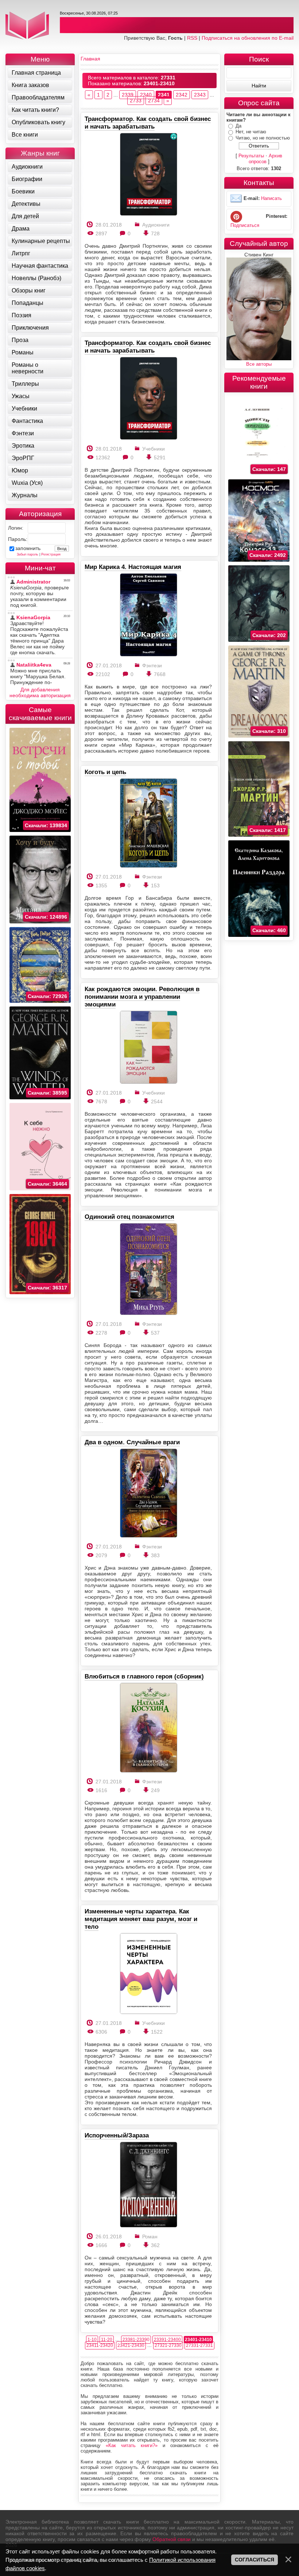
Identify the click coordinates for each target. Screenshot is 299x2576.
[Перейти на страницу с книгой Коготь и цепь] (148, 823)
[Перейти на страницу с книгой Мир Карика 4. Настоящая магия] (148, 615)
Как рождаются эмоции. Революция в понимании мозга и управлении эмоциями (142, 997)
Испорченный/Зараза (117, 2135)
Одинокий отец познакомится (129, 1217)
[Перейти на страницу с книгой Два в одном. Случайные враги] (148, 1494)
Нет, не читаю (251, 132)
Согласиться (255, 2560)
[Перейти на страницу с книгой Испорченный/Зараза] (148, 2185)
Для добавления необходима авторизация (40, 692)
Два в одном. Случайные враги (132, 1442)
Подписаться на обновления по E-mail (248, 38)
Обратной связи (172, 2539)
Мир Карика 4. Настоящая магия (133, 567)
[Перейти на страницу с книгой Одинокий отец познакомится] (148, 1270)
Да (238, 126)
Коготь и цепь (105, 772)
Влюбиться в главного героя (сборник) (144, 1676)
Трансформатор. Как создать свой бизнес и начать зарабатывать (148, 123)
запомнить (28, 548)
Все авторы (259, 364)
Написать (271, 199)
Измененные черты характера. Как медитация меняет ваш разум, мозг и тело (141, 1919)
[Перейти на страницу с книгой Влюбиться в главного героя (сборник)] (148, 1728)
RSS (192, 38)
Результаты (251, 156)
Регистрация (51, 554)
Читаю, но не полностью (263, 138)
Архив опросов (266, 159)
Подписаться (245, 225)
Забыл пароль (28, 554)
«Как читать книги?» (132, 2445)
